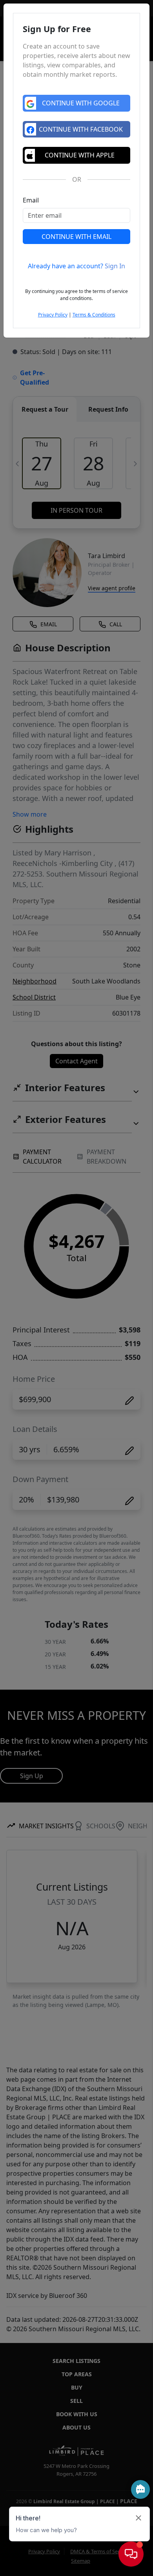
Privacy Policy (53, 315)
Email (31, 200)
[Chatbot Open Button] (131, 2554)
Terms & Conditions (94, 315)
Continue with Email (76, 237)
